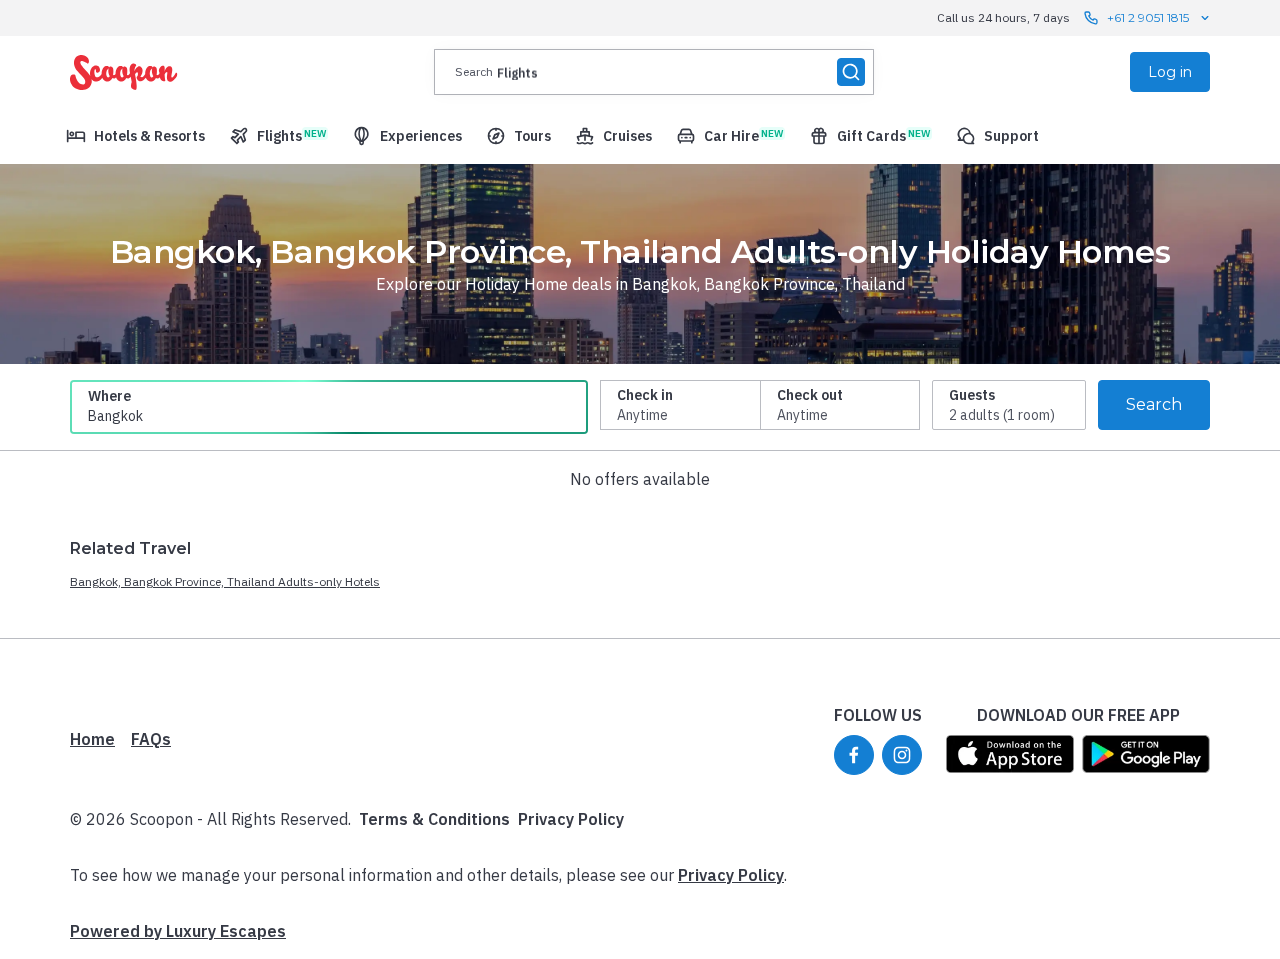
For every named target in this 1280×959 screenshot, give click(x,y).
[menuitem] (135, 136)
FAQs (151, 739)
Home (92, 739)
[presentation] (654, 72)
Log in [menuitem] (1170, 72)
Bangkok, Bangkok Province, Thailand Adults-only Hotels (225, 581)
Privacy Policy (571, 819)
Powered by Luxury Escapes (178, 931)
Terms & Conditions (434, 819)
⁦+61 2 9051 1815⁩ (1148, 17)
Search (1154, 404)
